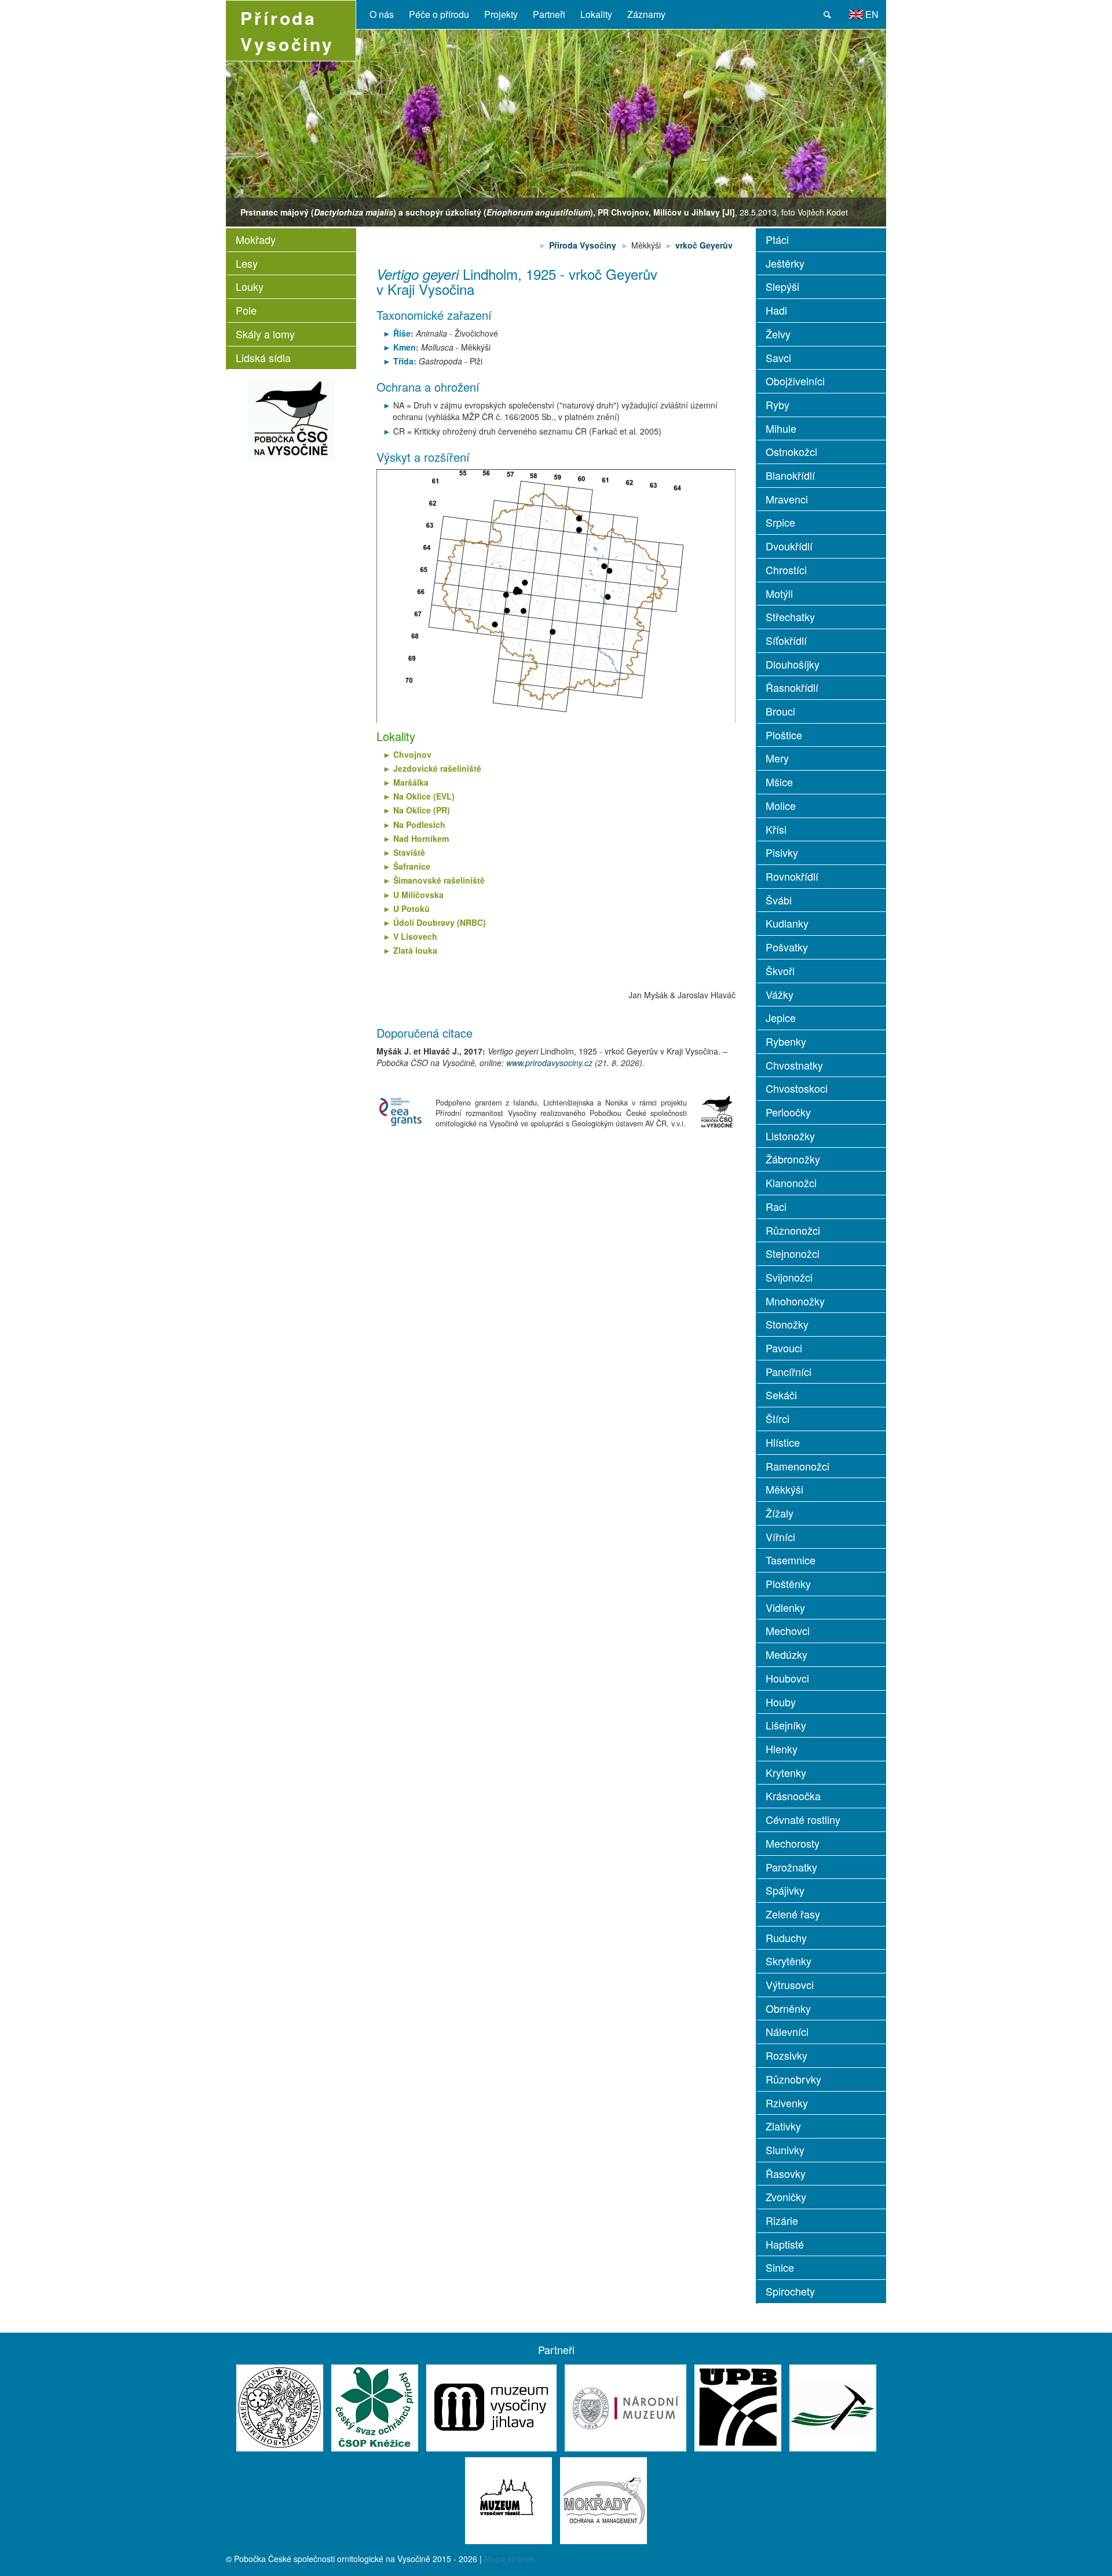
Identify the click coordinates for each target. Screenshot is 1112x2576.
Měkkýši (784, 1489)
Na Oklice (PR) (422, 810)
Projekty (501, 14)
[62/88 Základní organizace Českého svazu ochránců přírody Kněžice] (375, 2406)
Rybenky (786, 1041)
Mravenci (787, 499)
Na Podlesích (419, 824)
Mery (777, 758)
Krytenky (786, 1772)
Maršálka (411, 782)
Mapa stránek (509, 2559)
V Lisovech (415, 936)
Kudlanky (787, 923)
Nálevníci (787, 2031)
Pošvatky (787, 947)
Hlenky (782, 1749)
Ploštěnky (788, 1583)
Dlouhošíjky (793, 664)
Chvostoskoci (797, 1088)
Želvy (778, 334)
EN (871, 14)
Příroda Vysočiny (584, 245)
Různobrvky (793, 2079)
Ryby (778, 404)
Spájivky (785, 1890)
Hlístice (783, 1442)
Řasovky (786, 2173)
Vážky (780, 994)
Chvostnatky (794, 1065)
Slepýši (782, 286)
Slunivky (785, 2150)
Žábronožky (793, 1159)
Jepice (781, 1017)
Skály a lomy (265, 334)
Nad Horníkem (421, 838)
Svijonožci (789, 1277)
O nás (382, 14)
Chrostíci (786, 570)
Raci (776, 1206)
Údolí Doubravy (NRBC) (440, 922)
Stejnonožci (793, 1253)
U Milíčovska (418, 895)
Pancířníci (789, 1371)
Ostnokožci (791, 451)
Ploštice (784, 735)
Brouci (780, 711)
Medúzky (787, 1654)
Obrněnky (788, 2008)
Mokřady (256, 239)
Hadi (776, 310)
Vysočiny (287, 31)
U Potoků (411, 908)
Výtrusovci (790, 1984)
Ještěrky (785, 263)
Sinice (780, 2267)
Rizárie (782, 2220)
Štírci (778, 1418)
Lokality (596, 14)
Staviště (409, 852)
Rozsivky (787, 2055)
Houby (781, 1702)
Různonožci (793, 1230)
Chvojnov (412, 754)
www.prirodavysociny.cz (549, 1063)
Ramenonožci (798, 1466)
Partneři (549, 14)
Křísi (776, 829)
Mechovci (788, 1630)
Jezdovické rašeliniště (437, 768)
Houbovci (787, 1678)
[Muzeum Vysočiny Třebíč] (509, 2499)
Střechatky (790, 616)
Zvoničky (786, 2196)
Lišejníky (786, 1725)
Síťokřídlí (786, 640)
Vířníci (780, 1537)
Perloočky (788, 1112)
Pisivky (782, 852)
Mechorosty (793, 1843)
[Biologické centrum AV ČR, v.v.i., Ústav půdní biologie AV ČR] (738, 2406)
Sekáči (781, 1395)
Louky (250, 286)
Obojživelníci (795, 381)
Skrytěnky (789, 1961)
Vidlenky (785, 1607)
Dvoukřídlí (789, 546)
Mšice (779, 782)
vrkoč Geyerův (704, 245)
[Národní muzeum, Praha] (625, 2406)
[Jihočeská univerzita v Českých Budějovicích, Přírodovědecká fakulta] (280, 2406)
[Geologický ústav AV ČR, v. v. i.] (833, 2406)
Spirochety (790, 2291)
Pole (246, 310)
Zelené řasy (793, 1914)
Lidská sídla (263, 357)
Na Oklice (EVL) (424, 796)
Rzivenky (787, 2103)
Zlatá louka (415, 950)
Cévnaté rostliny (803, 1819)
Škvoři (780, 970)
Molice (781, 805)
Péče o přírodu (439, 14)
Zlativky (783, 2126)
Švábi (779, 900)
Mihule (781, 428)
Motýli (779, 593)
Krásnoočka (793, 1796)
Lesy (247, 263)
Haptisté (785, 2244)
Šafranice (412, 866)
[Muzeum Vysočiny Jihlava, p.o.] (491, 2406)
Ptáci (777, 239)
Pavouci (784, 1348)
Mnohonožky (795, 1301)
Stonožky (787, 1324)
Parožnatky (791, 1867)
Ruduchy (786, 1938)
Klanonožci (791, 1183)
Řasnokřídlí (792, 687)
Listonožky (790, 1136)
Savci (778, 357)
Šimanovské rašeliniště (439, 880)
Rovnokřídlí (792, 876)
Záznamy (646, 14)
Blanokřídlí (790, 475)
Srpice (780, 522)
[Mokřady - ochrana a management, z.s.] (603, 2499)
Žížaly (780, 1513)
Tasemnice (791, 1560)
